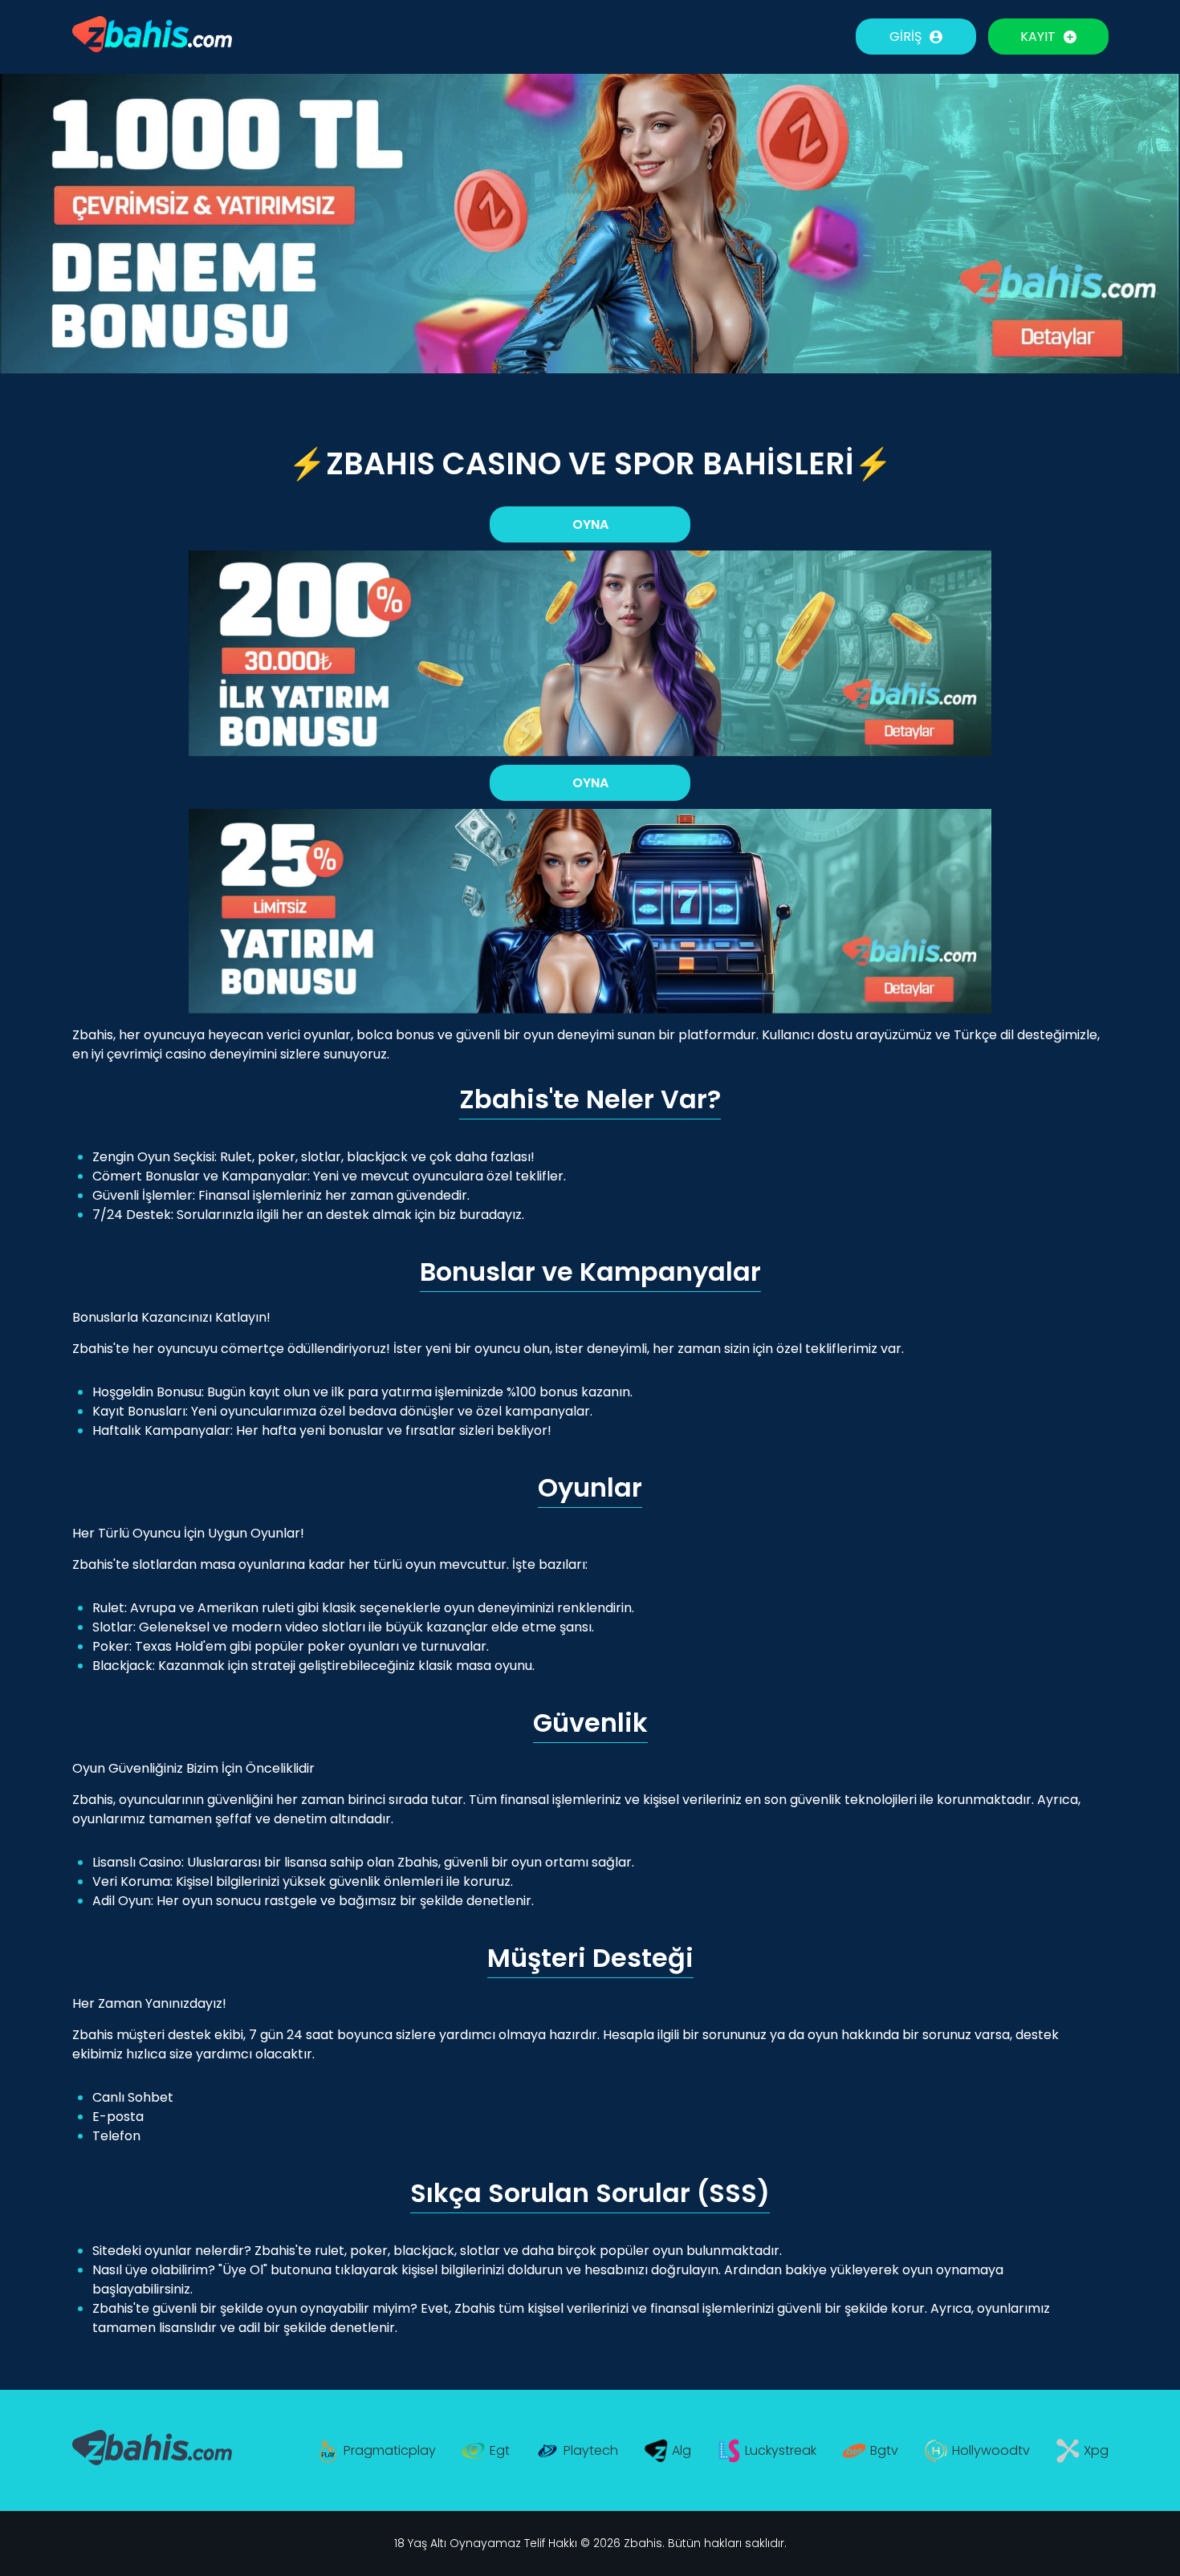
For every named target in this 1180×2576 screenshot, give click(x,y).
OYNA (590, 524)
